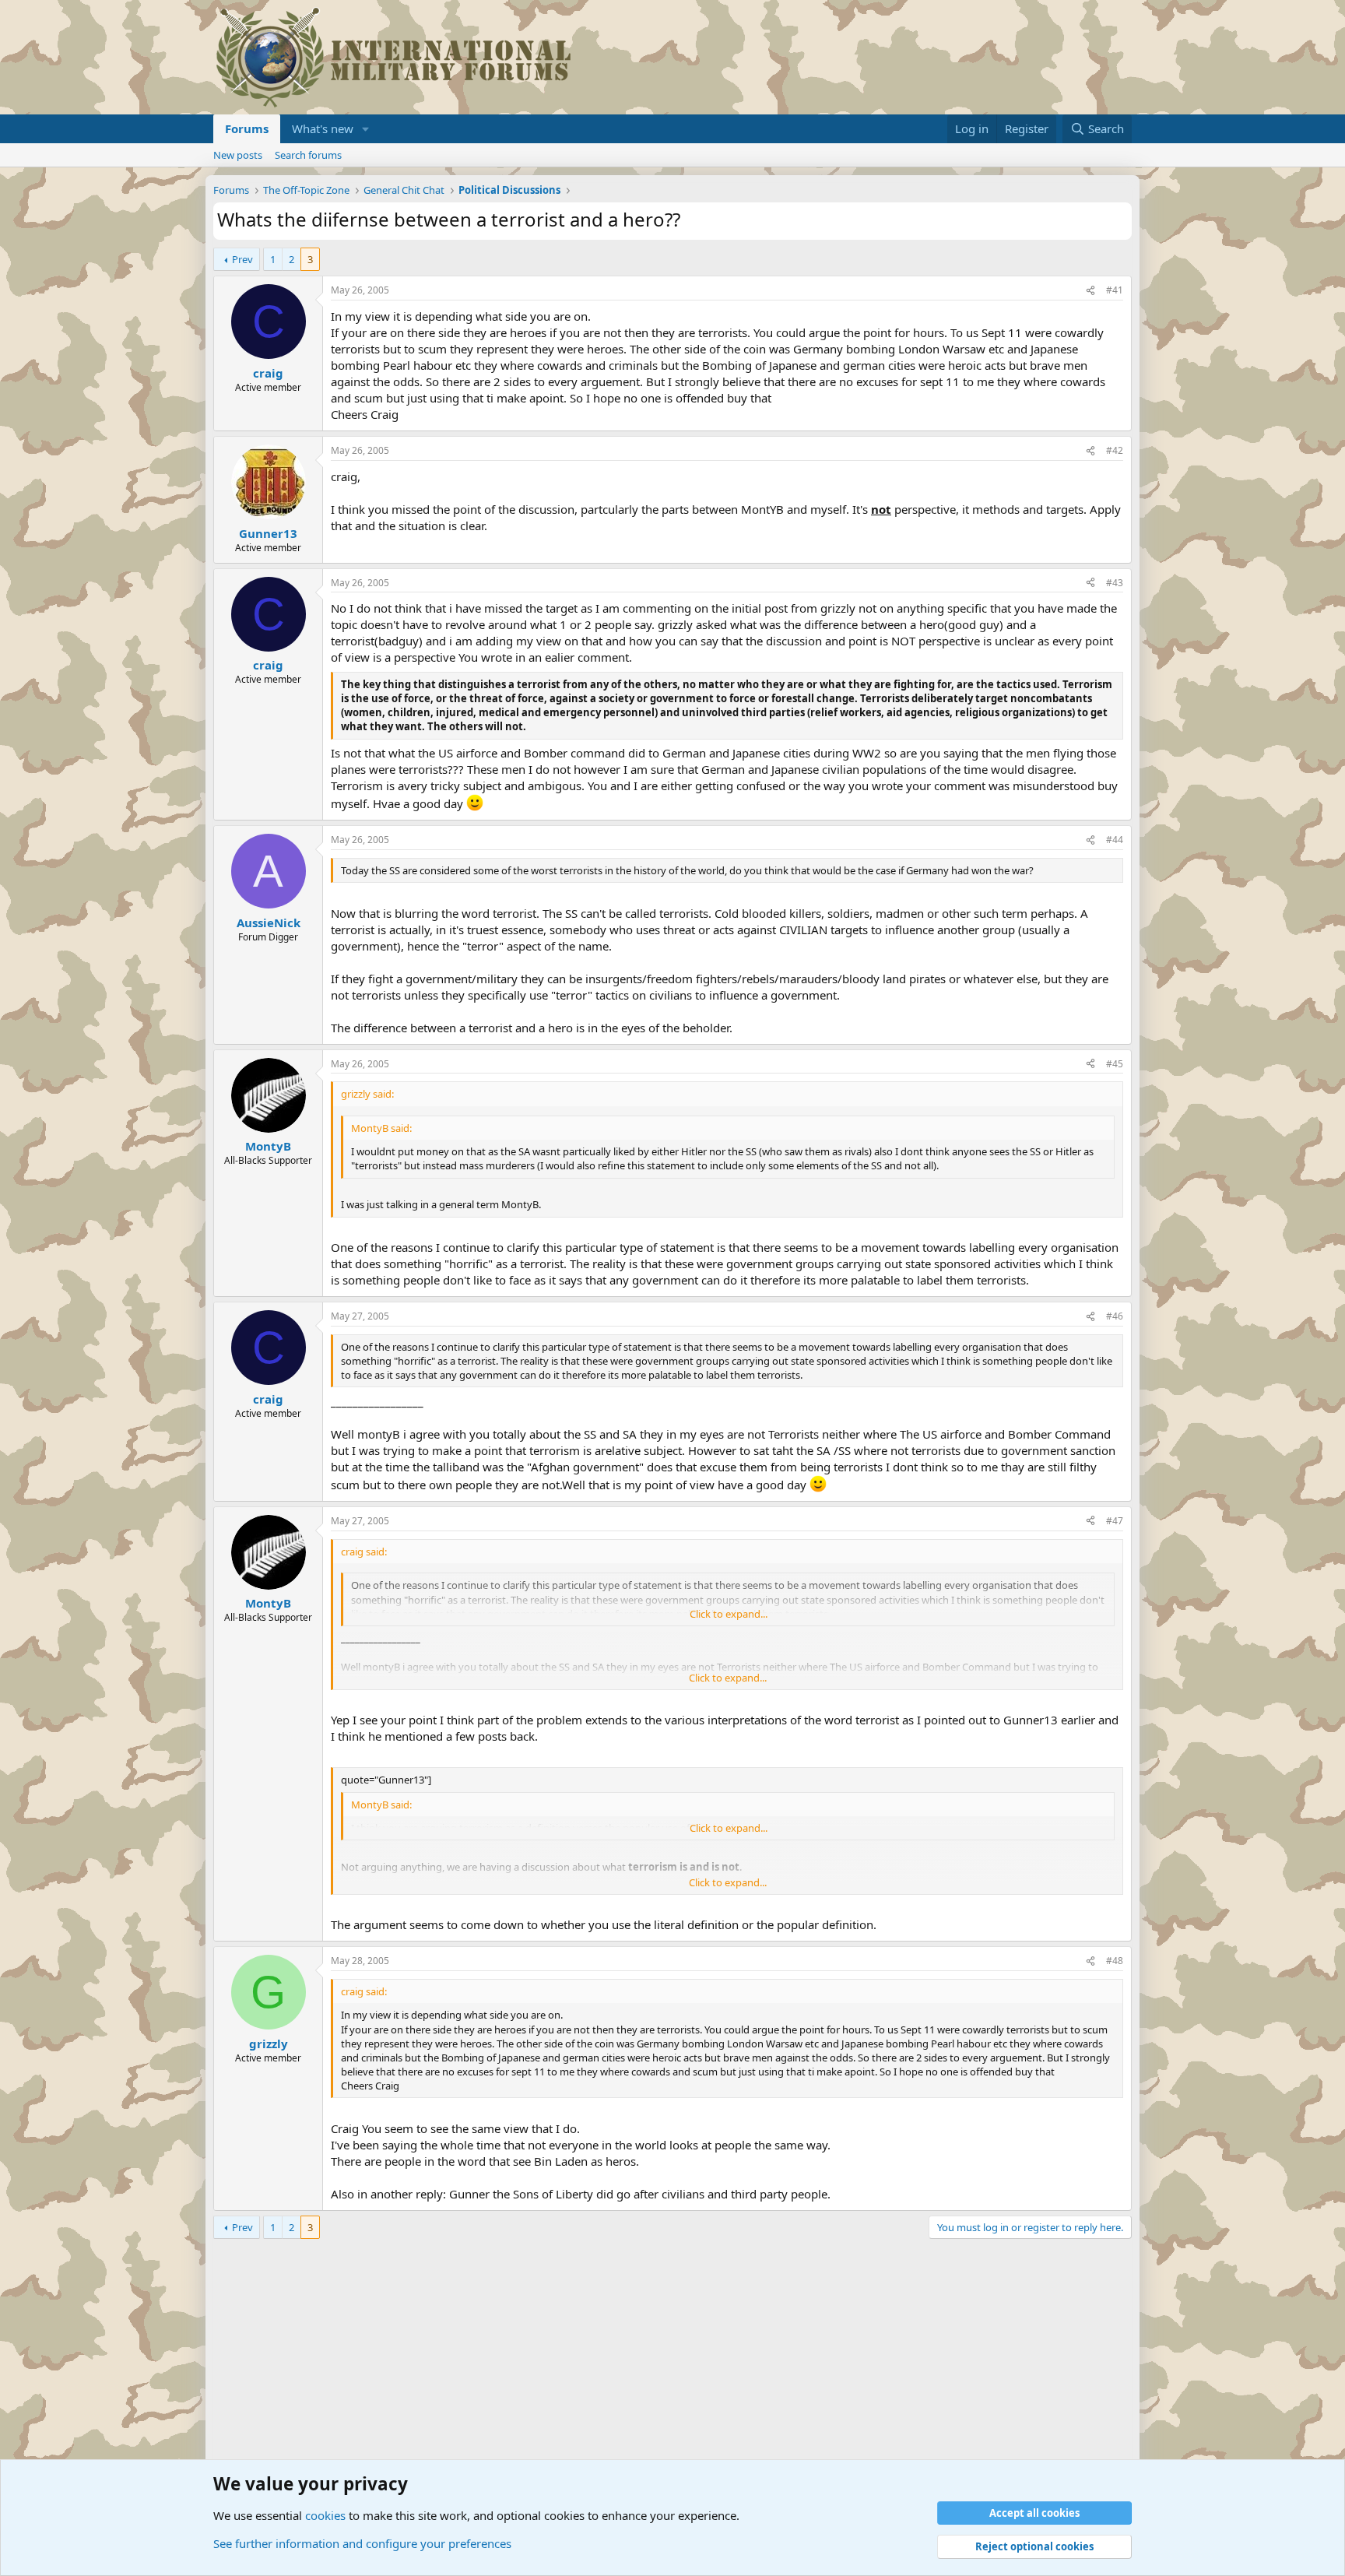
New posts (238, 155)
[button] (366, 129)
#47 (1115, 1521)
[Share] (1090, 291)
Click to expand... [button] (729, 1614)
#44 (1115, 840)
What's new (323, 128)
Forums (247, 128)
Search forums (308, 155)
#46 (1115, 1316)
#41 (1115, 290)
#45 (1115, 1064)
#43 (1115, 583)
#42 (1115, 450)
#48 (1115, 1961)
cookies (325, 2515)
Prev (242, 259)
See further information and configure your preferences (362, 2543)
